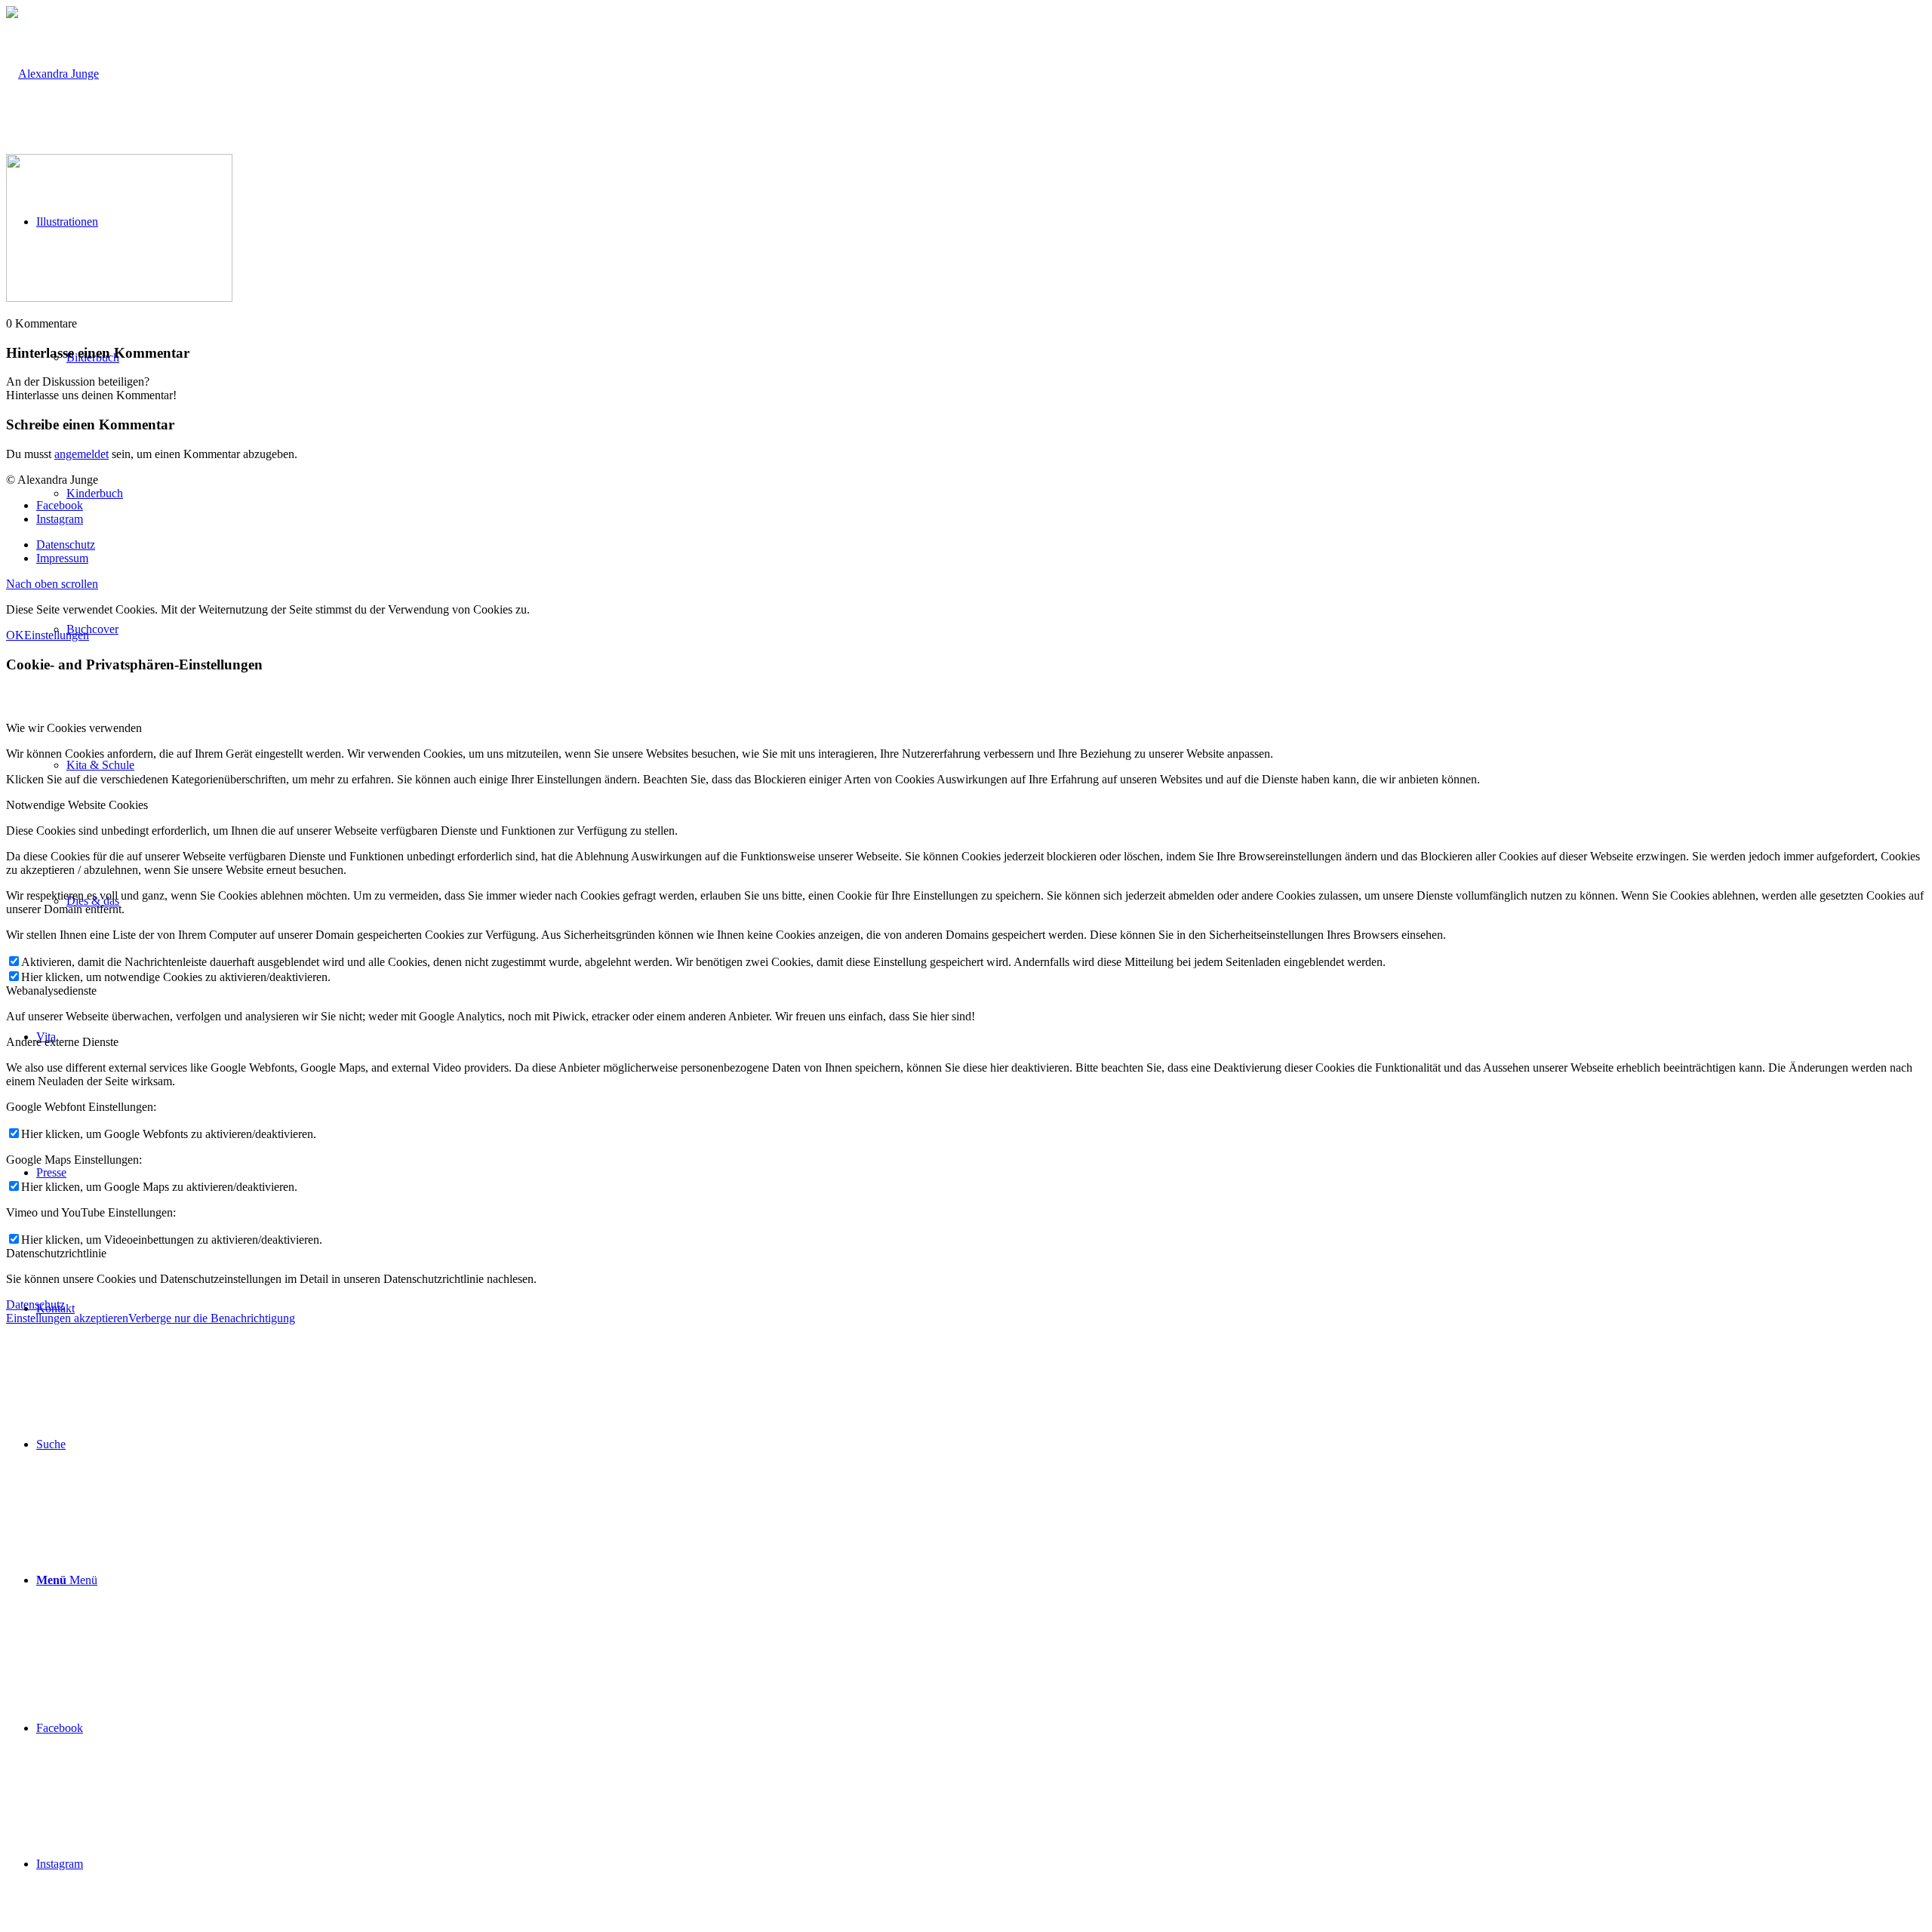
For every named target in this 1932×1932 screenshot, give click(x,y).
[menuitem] (981, 1444)
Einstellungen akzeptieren (67, 1318)
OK (15, 635)
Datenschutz (35, 1304)
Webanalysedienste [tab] (51, 991)
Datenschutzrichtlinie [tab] (56, 1253)
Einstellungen (57, 635)
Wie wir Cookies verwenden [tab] (74, 728)
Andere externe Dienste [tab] (62, 1042)
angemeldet (82, 454)
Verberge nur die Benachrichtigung (212, 1318)
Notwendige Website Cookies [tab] (77, 805)
